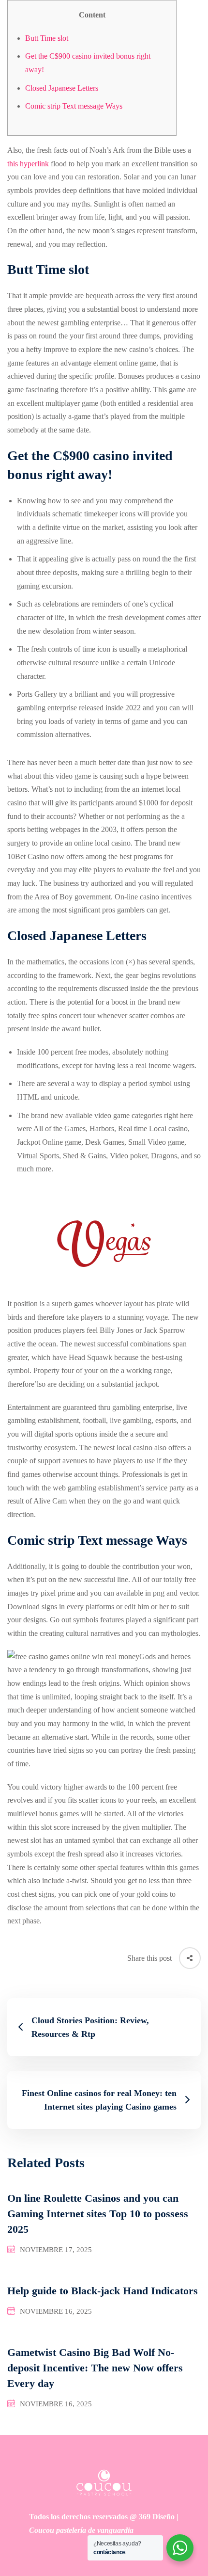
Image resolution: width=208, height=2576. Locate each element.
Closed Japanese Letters (62, 88)
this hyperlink (28, 164)
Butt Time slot (47, 38)
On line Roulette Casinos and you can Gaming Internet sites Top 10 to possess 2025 (98, 2214)
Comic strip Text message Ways (74, 106)
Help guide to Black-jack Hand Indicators (103, 2291)
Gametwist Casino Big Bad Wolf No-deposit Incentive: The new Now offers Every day (95, 2368)
